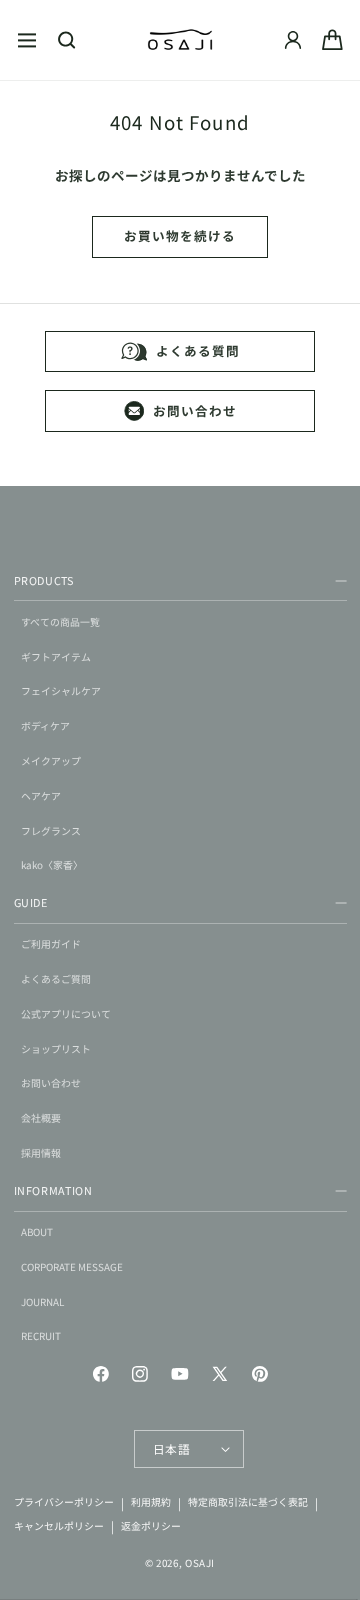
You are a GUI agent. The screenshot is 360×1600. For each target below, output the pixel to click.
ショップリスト (56, 1049)
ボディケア (45, 726)
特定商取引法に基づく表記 (248, 1503)
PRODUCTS (44, 580)
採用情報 (41, 1153)
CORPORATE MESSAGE (72, 1267)
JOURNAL (42, 1302)
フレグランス (51, 831)
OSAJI (200, 1563)
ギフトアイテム (56, 657)
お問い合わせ (194, 410)
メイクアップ (51, 761)
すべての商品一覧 (60, 622)
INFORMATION (53, 1190)
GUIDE (31, 902)
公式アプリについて (66, 1014)
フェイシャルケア (61, 691)
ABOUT (37, 1232)
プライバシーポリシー (64, 1503)
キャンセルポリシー (59, 1526)
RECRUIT (41, 1336)
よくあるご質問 (56, 979)
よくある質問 (197, 350)
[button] (27, 40)
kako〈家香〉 (52, 865)
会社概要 (41, 1118)
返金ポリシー (151, 1526)
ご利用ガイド (51, 944)
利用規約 (151, 1503)
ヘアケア (41, 796)
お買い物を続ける (179, 235)
